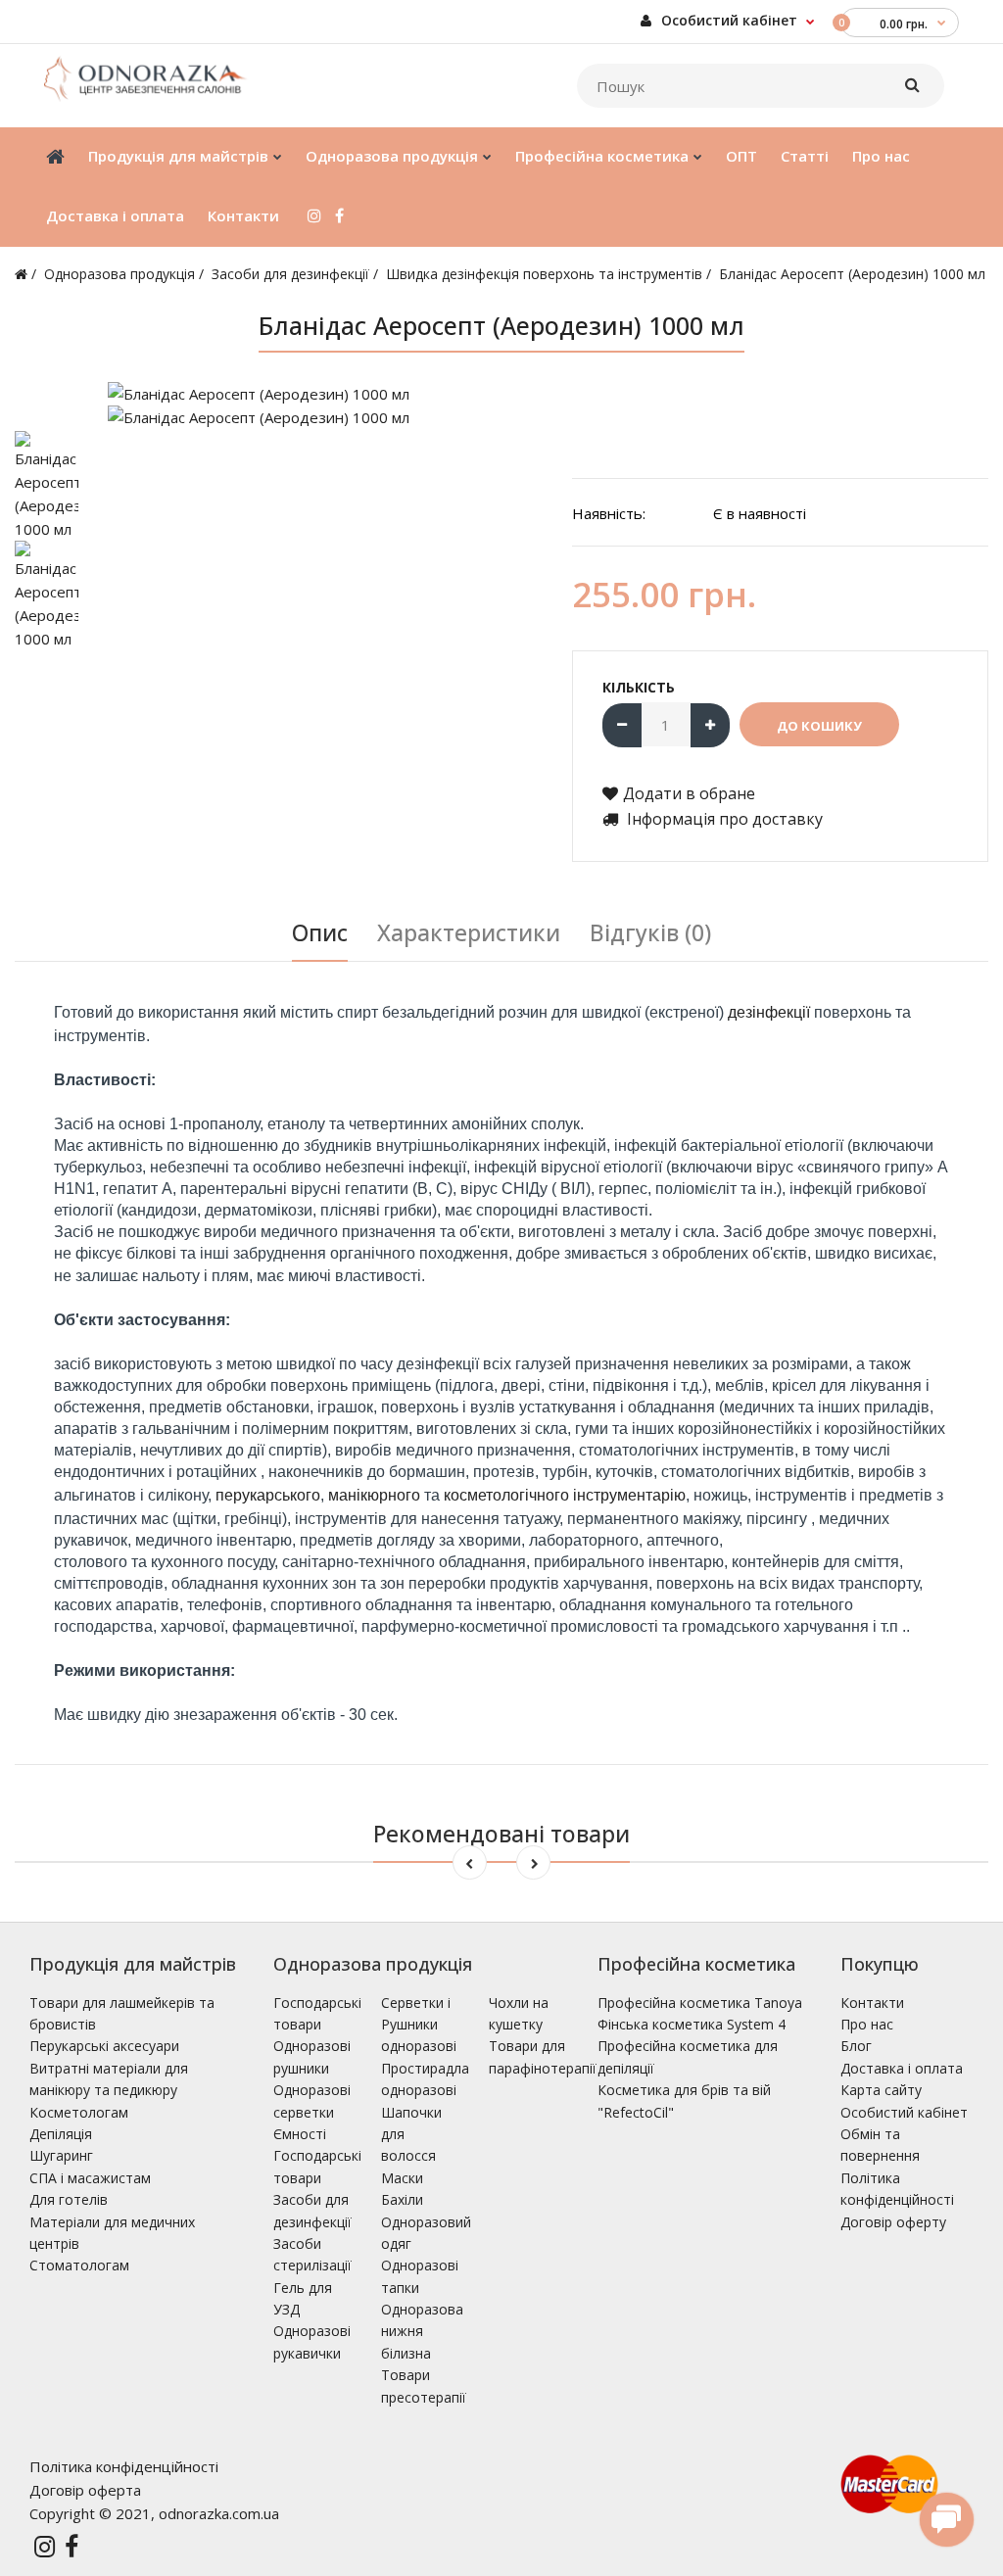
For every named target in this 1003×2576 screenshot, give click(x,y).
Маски (402, 2178)
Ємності (300, 2134)
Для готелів (69, 2199)
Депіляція (61, 2134)
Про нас (867, 2024)
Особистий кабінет (727, 20)
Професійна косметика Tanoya (700, 2003)
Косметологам (79, 2112)
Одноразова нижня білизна (422, 2331)
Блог (856, 2046)
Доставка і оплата (902, 2068)
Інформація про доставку (723, 819)
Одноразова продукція (119, 274)
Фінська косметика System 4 (692, 2024)
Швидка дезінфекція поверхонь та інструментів (544, 274)
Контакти (872, 2003)
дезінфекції (769, 1012)
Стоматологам (79, 2265)
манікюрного (374, 1495)
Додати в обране (689, 793)
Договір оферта (85, 2490)
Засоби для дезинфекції (290, 274)
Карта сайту (881, 2090)
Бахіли (402, 2199)
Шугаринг (61, 2155)
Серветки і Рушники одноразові (419, 2025)
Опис (320, 932)
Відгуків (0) (650, 932)
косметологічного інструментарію (565, 1495)
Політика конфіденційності (124, 2466)
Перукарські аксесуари (104, 2046)
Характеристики (469, 932)
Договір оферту (893, 2222)
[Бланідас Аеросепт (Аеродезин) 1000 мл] (325, 394)
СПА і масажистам (90, 2178)
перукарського (268, 1495)
